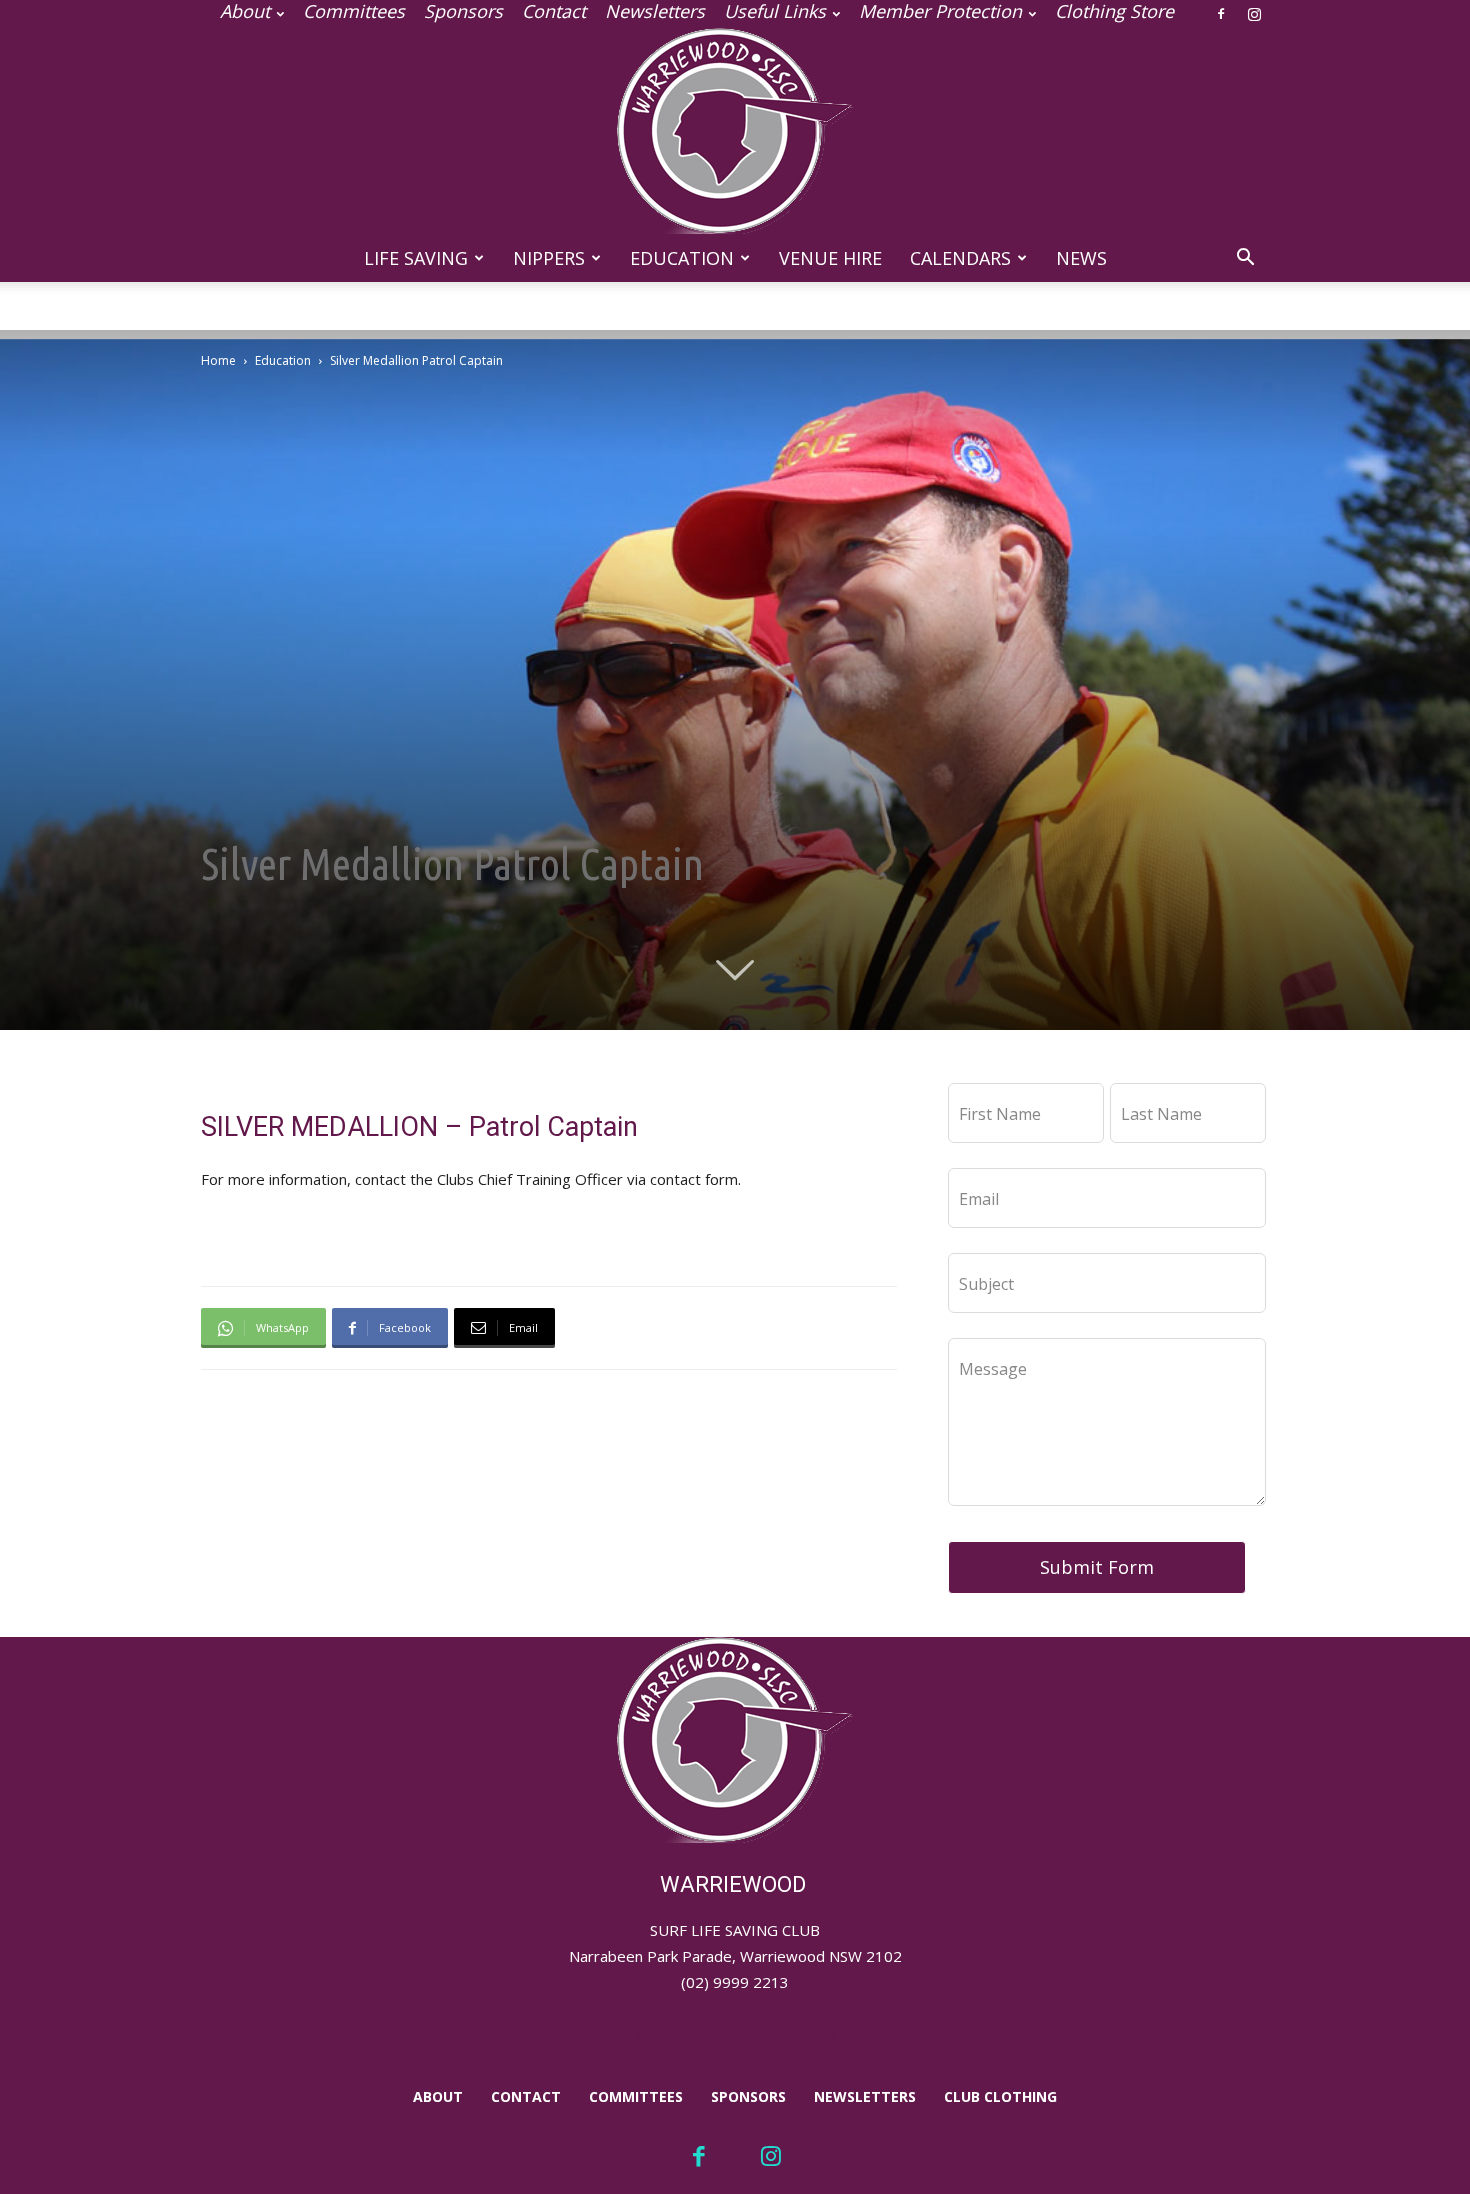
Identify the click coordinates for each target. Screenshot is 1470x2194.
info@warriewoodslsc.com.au (735, 2034)
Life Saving (416, 258)
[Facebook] (1221, 14)
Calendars (960, 258)
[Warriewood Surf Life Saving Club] (735, 131)
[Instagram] (1254, 14)
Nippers (549, 258)
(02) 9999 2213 (735, 1982)
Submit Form (1097, 1567)
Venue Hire (830, 258)
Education (682, 258)
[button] (1245, 259)
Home (218, 360)
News (1081, 258)
